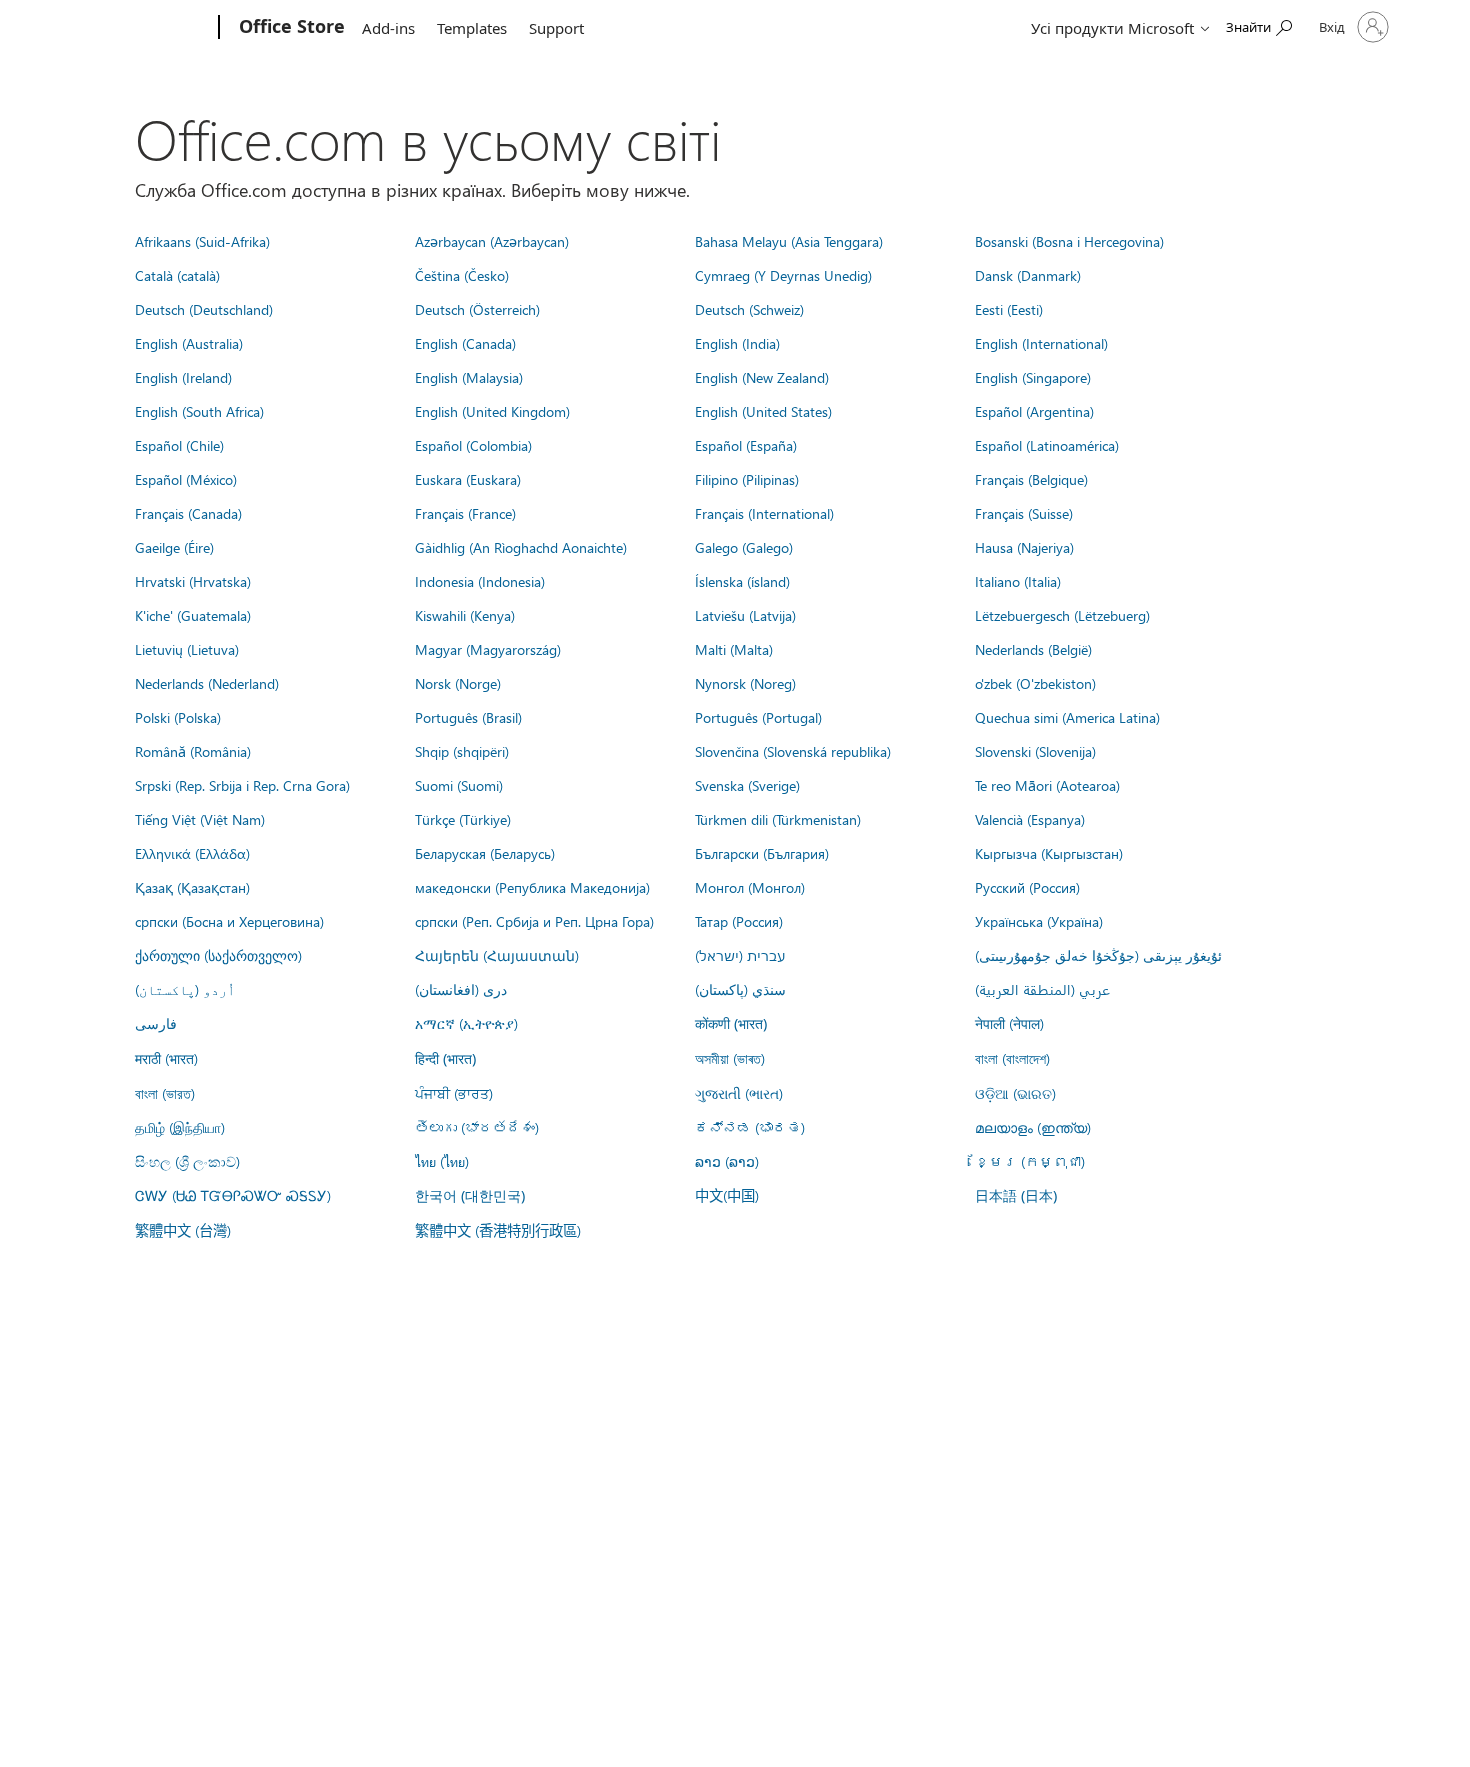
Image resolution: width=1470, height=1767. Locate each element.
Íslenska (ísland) (742, 581)
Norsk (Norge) (458, 683)
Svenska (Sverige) (747, 785)
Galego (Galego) (744, 547)
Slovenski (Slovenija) (1035, 751)
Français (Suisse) (1024, 513)
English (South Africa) (199, 411)
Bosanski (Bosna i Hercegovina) (1069, 241)
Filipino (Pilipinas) (747, 479)
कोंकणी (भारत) (731, 1023)
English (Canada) (465, 343)
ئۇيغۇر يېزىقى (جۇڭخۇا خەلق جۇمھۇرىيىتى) (1098, 955)
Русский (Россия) (1027, 887)
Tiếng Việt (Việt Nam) (200, 819)
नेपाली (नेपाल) (1009, 1023)
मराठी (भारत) (166, 1058)
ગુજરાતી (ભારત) (739, 1093)
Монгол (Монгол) (750, 887)
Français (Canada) (188, 513)
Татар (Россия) (739, 921)
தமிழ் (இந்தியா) (180, 1127)
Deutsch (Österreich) (477, 309)
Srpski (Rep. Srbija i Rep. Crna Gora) (242, 785)
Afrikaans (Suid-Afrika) (202, 241)
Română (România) (193, 751)
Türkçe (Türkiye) (463, 819)
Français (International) (764, 513)
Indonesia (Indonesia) (480, 581)
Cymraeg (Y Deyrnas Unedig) (783, 275)
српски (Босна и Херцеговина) (229, 921)
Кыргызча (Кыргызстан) (1049, 853)
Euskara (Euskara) (468, 479)
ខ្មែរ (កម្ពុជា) (1030, 1161)
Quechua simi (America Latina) (1067, 717)
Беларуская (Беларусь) (485, 853)
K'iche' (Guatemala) (193, 615)
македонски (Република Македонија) (532, 887)
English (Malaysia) (469, 377)
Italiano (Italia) (1018, 581)
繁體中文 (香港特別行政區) (498, 1230)
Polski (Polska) (178, 717)
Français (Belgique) (1031, 479)
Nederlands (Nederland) (207, 683)
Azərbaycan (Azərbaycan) (492, 241)
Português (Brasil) (468, 717)
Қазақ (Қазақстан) (192, 887)
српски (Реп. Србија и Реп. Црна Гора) (534, 921)
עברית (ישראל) (740, 955)
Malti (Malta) (734, 649)
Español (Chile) (179, 445)
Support (556, 28)
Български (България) (762, 853)
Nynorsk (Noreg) (745, 683)
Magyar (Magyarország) (488, 649)
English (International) (1041, 343)
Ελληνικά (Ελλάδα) (192, 853)
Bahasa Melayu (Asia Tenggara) (789, 241)
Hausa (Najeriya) (1024, 547)
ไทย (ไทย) (442, 1161)
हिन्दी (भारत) (445, 1058)
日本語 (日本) (1016, 1195)
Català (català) (177, 275)
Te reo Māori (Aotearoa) (1047, 785)
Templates (472, 28)
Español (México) (186, 479)
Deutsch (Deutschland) (204, 309)
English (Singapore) (1033, 377)
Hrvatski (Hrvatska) (193, 581)
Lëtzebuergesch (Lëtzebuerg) (1062, 615)
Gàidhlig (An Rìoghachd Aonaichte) (521, 547)
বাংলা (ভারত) (165, 1093)
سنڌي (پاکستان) (740, 989)
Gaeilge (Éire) (174, 547)
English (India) (737, 343)
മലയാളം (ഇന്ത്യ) (1033, 1127)
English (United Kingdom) (492, 411)
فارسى (156, 1023)
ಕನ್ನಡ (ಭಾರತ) (750, 1127)
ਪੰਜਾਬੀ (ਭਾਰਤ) (454, 1093)
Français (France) (465, 513)
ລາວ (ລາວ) (727, 1161)
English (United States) (763, 411)
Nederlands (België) (1033, 649)
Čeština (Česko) (462, 275)
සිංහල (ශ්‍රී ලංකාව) (187, 1161)
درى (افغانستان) (461, 989)
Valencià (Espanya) (1030, 819)
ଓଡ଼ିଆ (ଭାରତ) (1015, 1093)
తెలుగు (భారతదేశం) (477, 1127)
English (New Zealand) (762, 377)
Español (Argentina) (1034, 411)
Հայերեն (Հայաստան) (497, 955)
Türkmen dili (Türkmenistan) (778, 819)
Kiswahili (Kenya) (465, 615)
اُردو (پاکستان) (185, 989)
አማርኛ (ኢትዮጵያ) (466, 1023)
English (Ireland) (183, 377)
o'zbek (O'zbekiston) (1035, 683)
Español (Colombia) (473, 445)
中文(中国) (727, 1195)
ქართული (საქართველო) (218, 955)
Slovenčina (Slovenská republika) (793, 751)
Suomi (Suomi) (459, 785)
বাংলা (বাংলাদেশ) (1012, 1058)
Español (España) (746, 445)
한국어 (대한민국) (470, 1195)
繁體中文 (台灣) (183, 1230)
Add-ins (388, 28)
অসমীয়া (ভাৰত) (730, 1058)
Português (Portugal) (758, 717)
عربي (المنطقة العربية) (1042, 989)
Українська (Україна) (1039, 921)
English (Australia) (189, 343)
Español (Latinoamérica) (1047, 445)
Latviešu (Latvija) (745, 615)
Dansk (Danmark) (1028, 275)
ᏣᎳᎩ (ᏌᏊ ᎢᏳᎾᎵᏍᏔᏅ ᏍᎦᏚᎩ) (233, 1195)
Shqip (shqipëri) (462, 751)
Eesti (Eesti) (1009, 309)
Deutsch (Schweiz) (749, 309)
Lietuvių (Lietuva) (187, 649)
